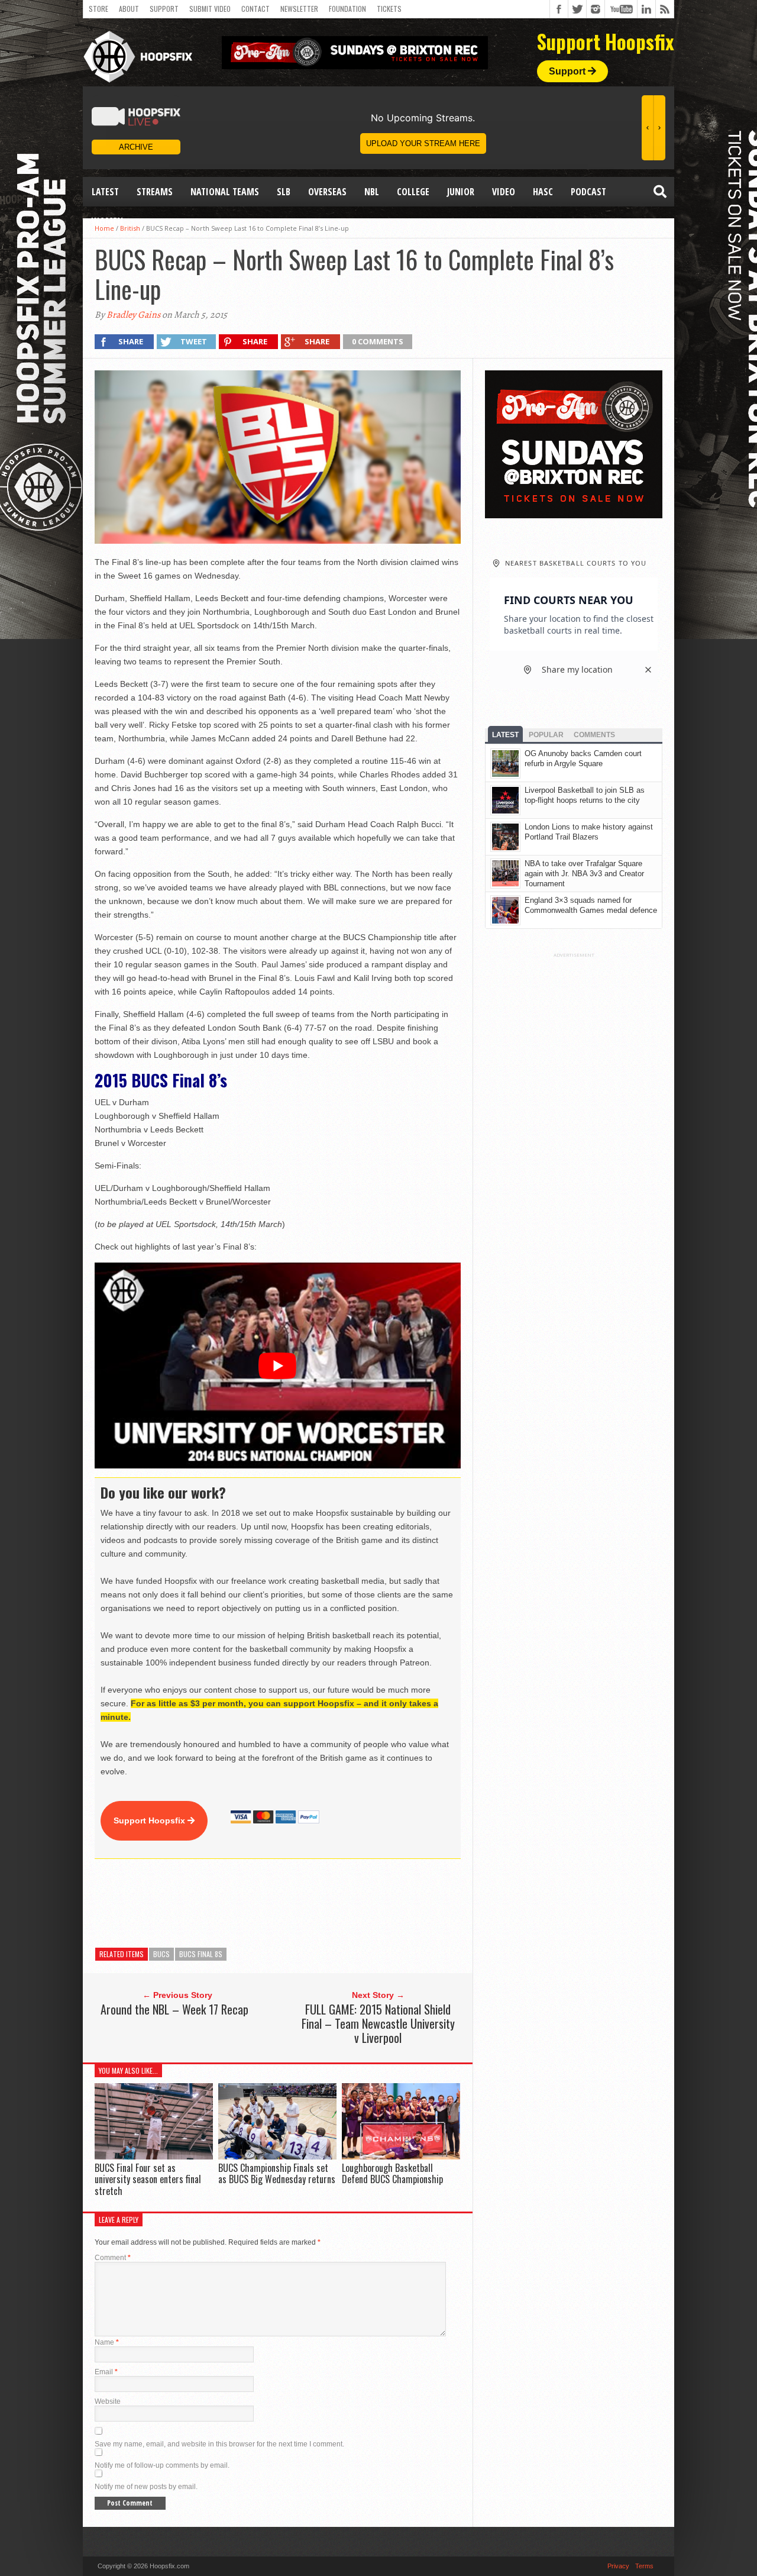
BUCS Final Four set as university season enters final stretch (148, 2179)
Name (107, 2342)
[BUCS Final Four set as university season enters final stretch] (154, 2157)
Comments (594, 735)
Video (504, 192)
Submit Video (210, 9)
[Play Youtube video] (278, 1366)
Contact (255, 9)
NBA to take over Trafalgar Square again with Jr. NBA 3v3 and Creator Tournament (584, 874)
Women (107, 221)
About (129, 9)
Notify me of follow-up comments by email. (162, 2465)
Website (108, 2401)
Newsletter (299, 9)
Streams (155, 192)
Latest (105, 192)
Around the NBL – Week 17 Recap (174, 2009)
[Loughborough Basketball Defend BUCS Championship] (401, 2157)
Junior (461, 192)
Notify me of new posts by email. (146, 2487)
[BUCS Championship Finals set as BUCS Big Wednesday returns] (277, 2157)
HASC (543, 192)
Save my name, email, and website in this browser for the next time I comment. (219, 2444)
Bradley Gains (133, 315)
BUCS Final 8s (201, 1954)
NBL (372, 192)
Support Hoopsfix (151, 1820)
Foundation (347, 9)
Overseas (327, 192)
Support (164, 9)
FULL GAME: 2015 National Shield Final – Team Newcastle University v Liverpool (378, 2023)
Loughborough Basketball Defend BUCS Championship (392, 2173)
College (413, 192)
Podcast (588, 192)
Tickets (389, 9)
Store (98, 9)
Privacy (618, 2566)
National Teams (225, 192)
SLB (284, 192)
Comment (113, 2258)
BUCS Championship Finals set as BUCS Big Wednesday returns (277, 2173)
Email (106, 2372)
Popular (546, 735)
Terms (644, 2566)
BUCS (161, 1954)
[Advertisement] (310, 1903)
